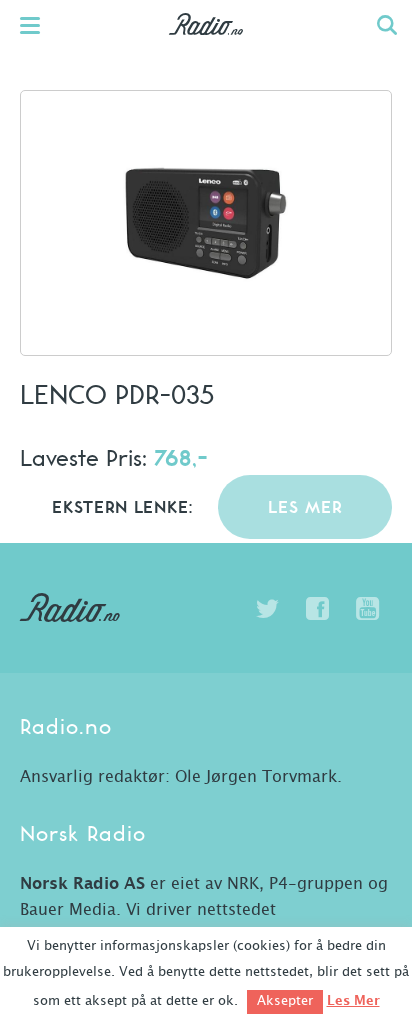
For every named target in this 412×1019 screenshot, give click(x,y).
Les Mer (353, 1001)
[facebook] (317, 609)
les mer (305, 508)
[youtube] (367, 609)
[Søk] (387, 25)
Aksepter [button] (285, 1001)
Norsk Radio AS (82, 884)
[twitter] (267, 609)
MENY (40, 25)
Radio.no (206, 45)
